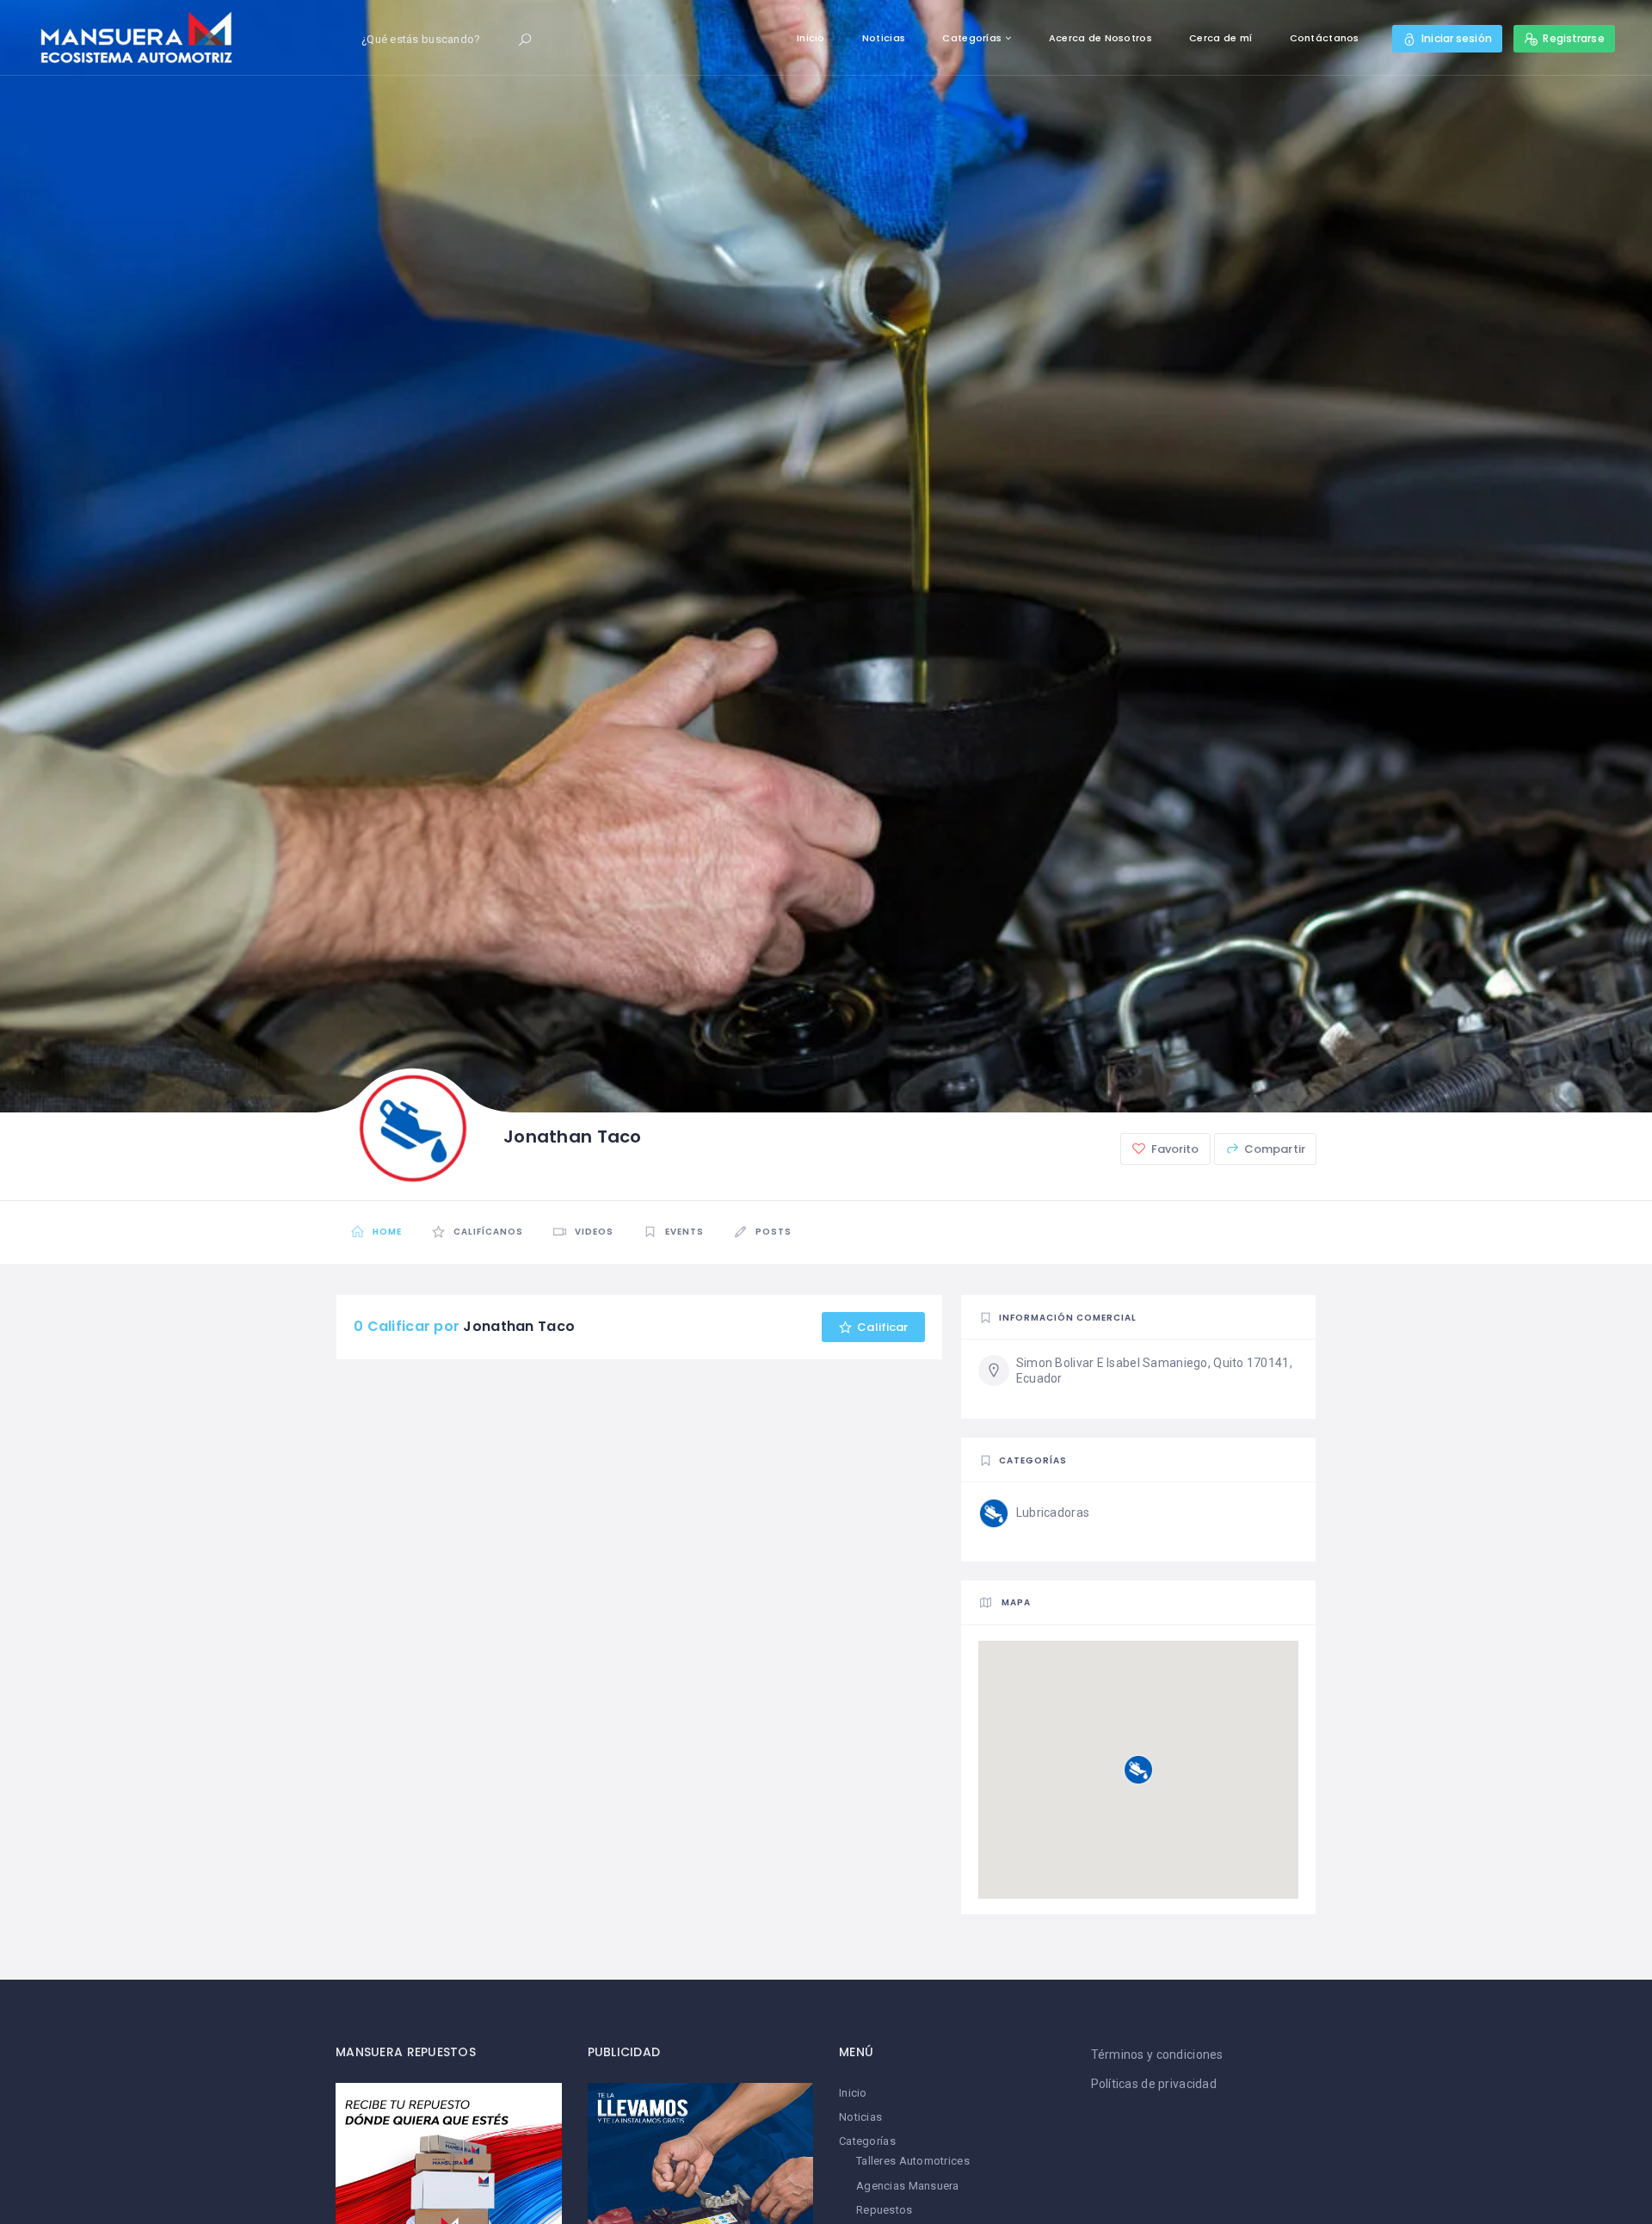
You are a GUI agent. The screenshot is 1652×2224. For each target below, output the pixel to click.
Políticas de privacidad (1154, 2084)
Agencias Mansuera (908, 2186)
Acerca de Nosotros (1100, 38)
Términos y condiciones (1157, 2055)
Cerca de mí (1221, 38)
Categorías (972, 38)
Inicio (811, 38)
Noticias (884, 38)
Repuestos (885, 2210)
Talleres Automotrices (913, 2161)
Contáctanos (1325, 38)
